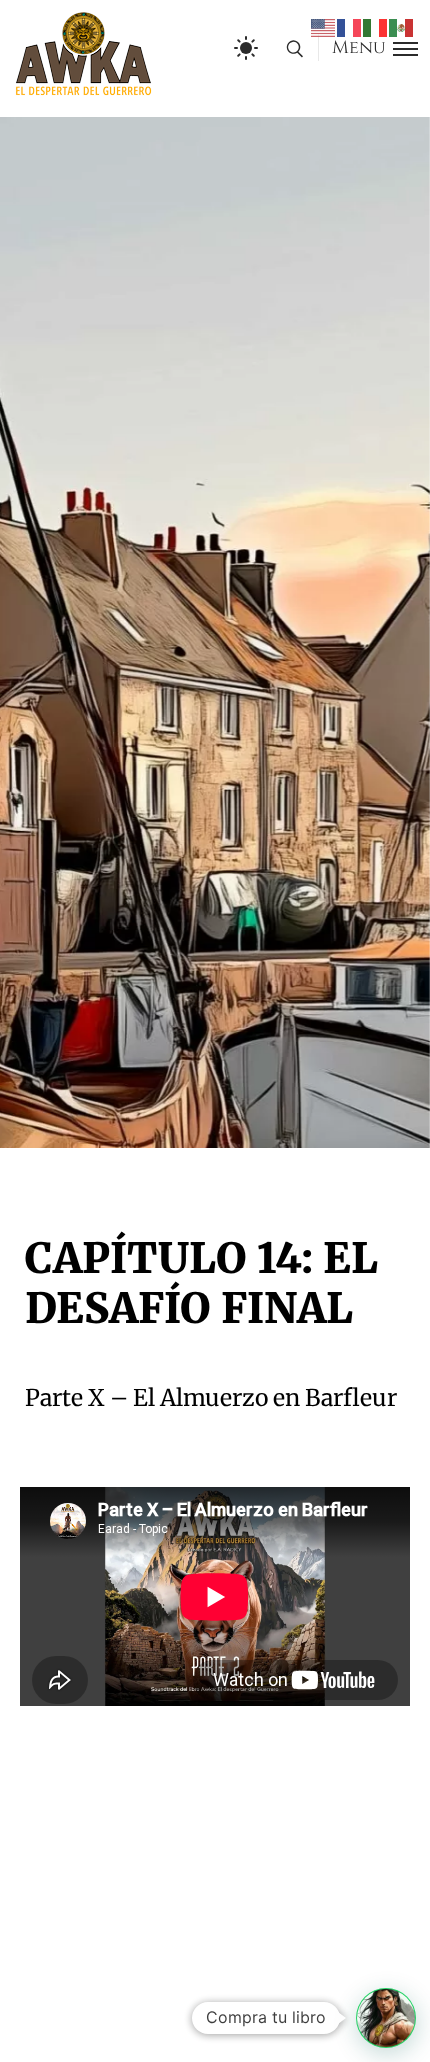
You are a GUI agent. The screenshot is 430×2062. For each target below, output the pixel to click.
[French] (350, 27)
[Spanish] (402, 27)
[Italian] (376, 27)
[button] (386, 2018)
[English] (324, 27)
